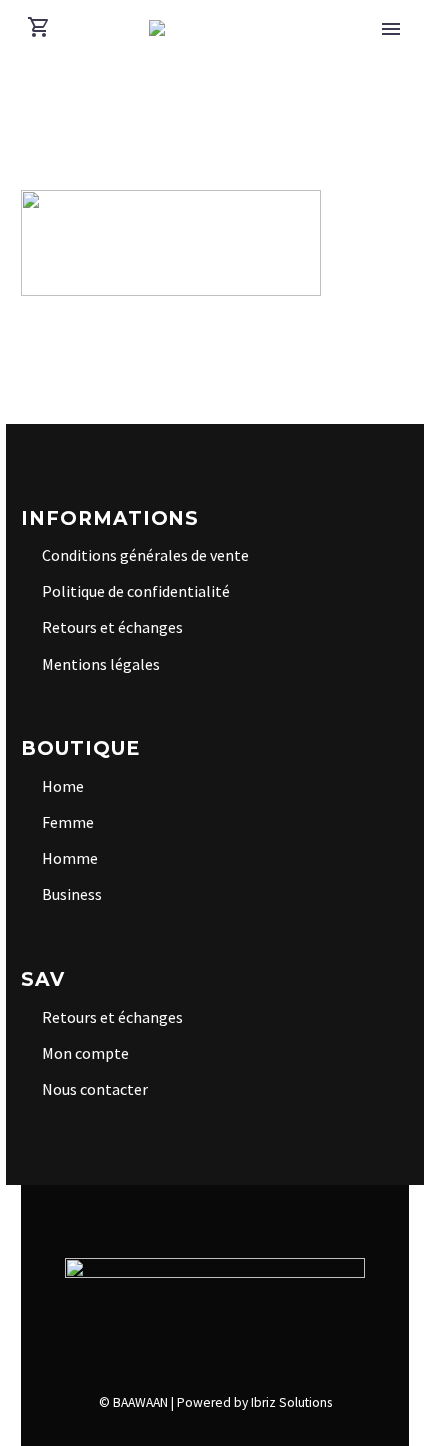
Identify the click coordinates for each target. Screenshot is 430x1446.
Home (63, 786)
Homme (70, 858)
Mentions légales (101, 664)
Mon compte (85, 1053)
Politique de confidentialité (136, 591)
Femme (68, 822)
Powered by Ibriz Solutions (254, 1402)
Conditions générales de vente (145, 555)
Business (72, 894)
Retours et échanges (112, 627)
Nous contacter (95, 1089)
